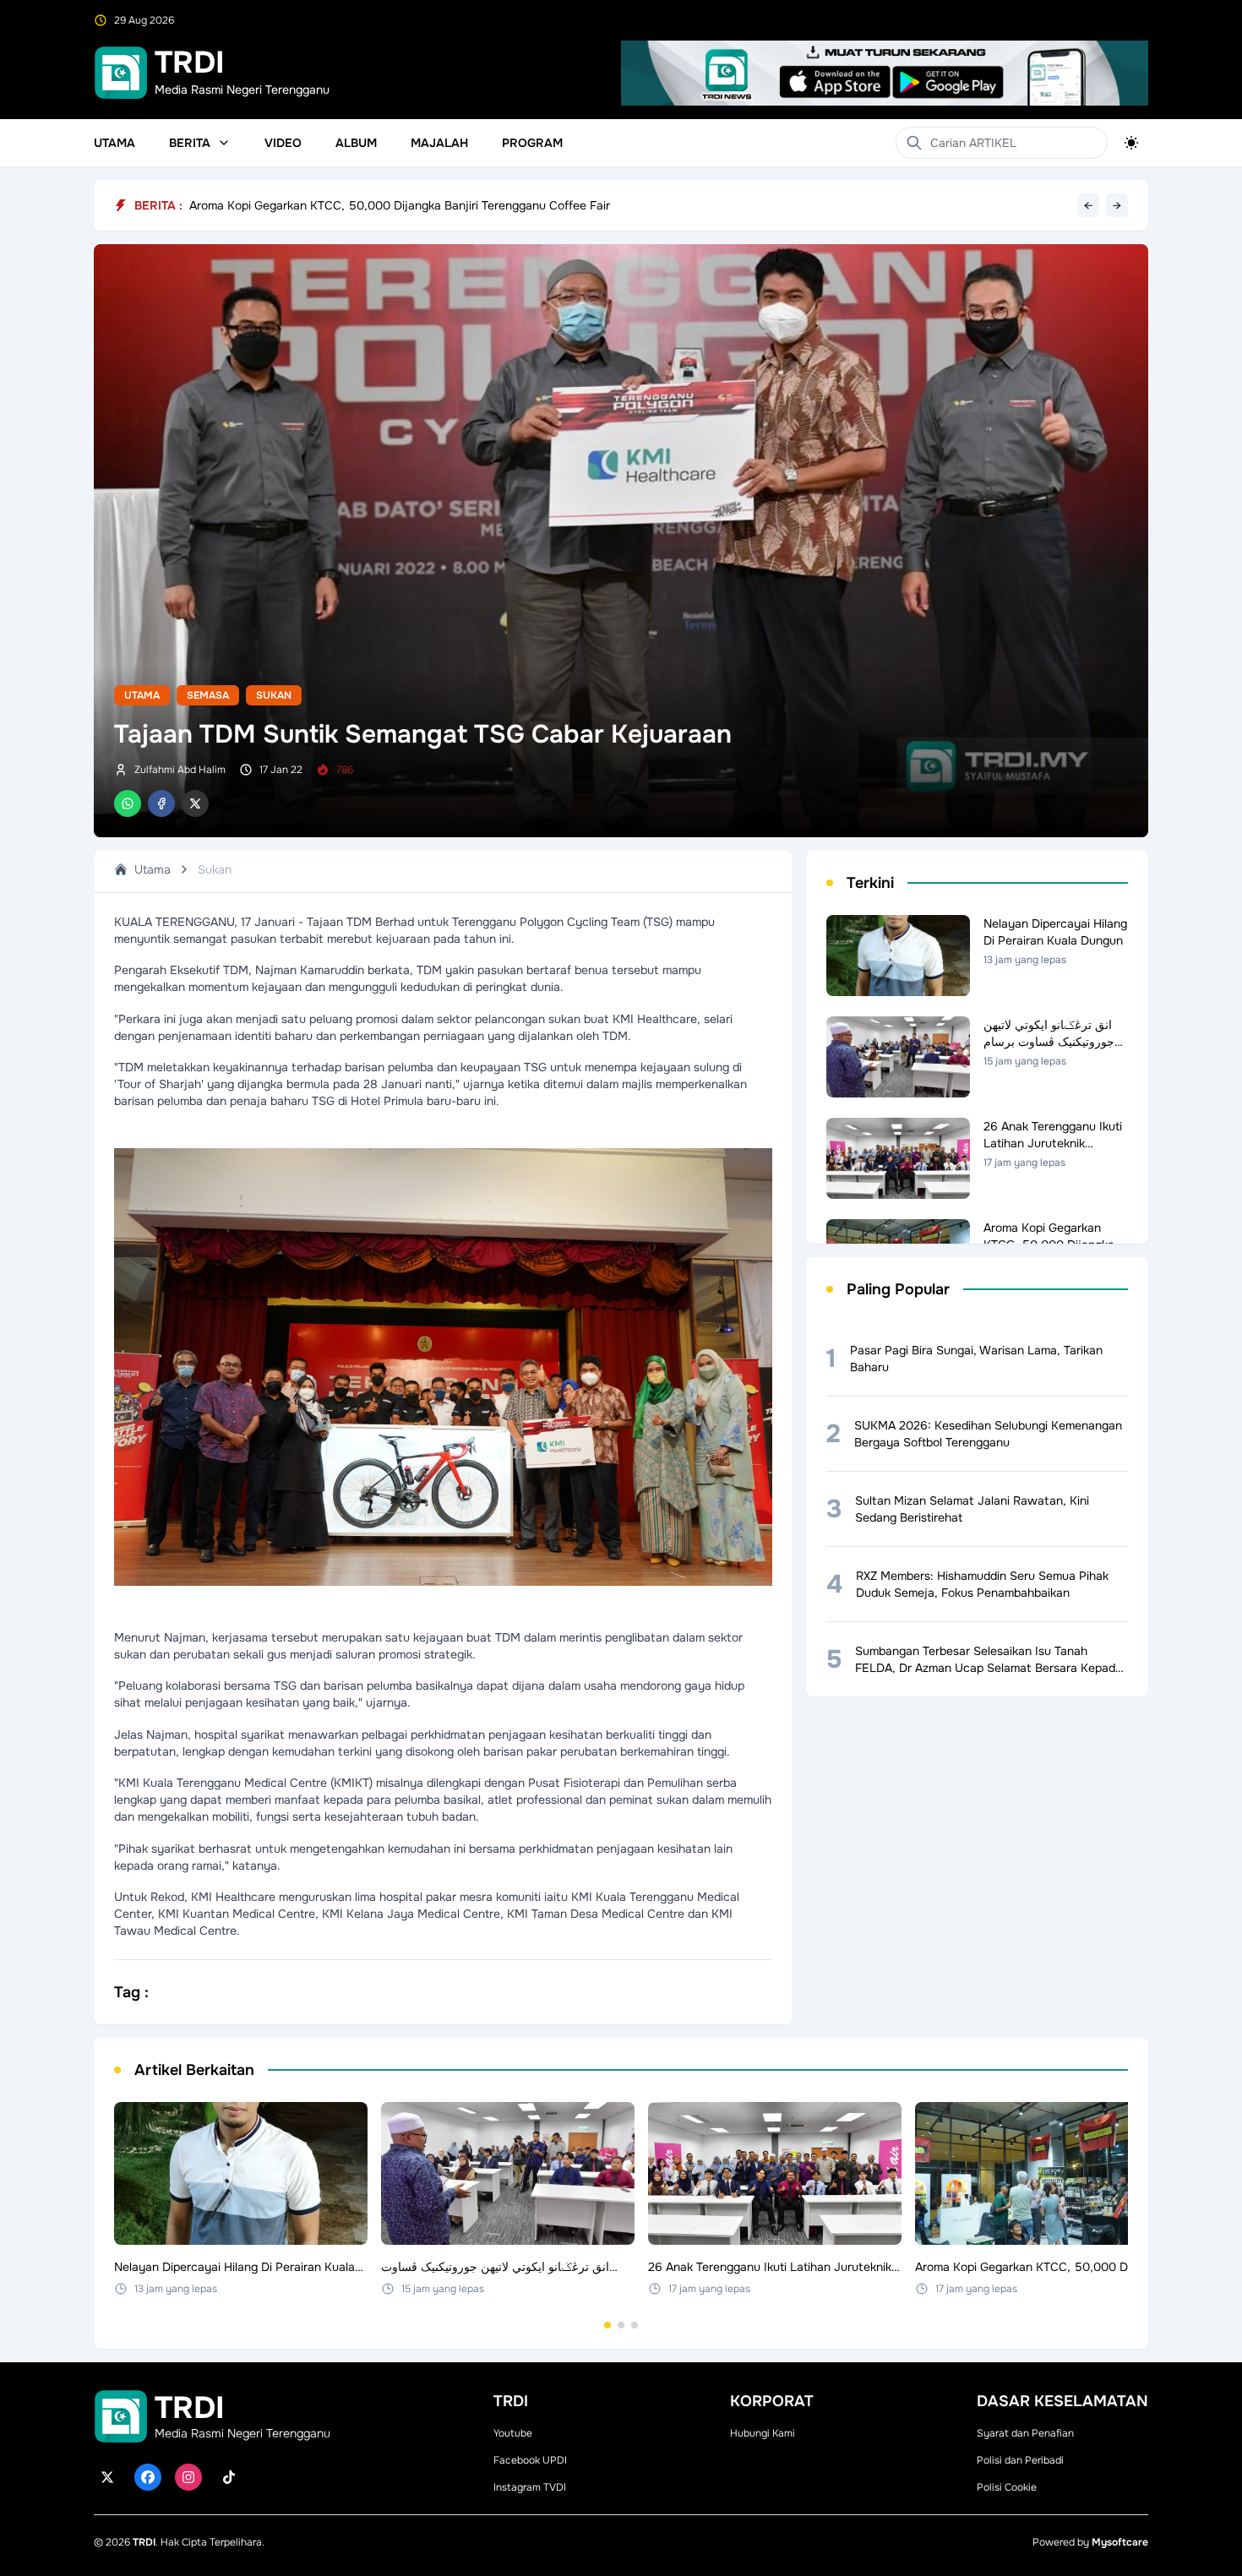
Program (532, 143)
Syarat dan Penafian (1025, 2433)
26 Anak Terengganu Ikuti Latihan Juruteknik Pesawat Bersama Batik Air (387, 205)
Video (283, 143)
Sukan (274, 695)
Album (356, 143)
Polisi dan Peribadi (1020, 2460)
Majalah (439, 143)
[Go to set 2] (621, 2325)
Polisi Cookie (1007, 2487)
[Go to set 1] (607, 2325)
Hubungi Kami (763, 2433)
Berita (190, 143)
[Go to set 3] (635, 2325)
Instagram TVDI (530, 2487)
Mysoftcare (1120, 2542)
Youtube (513, 2433)
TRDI (144, 2542)
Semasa (208, 695)
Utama (114, 143)
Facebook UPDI (530, 2460)
